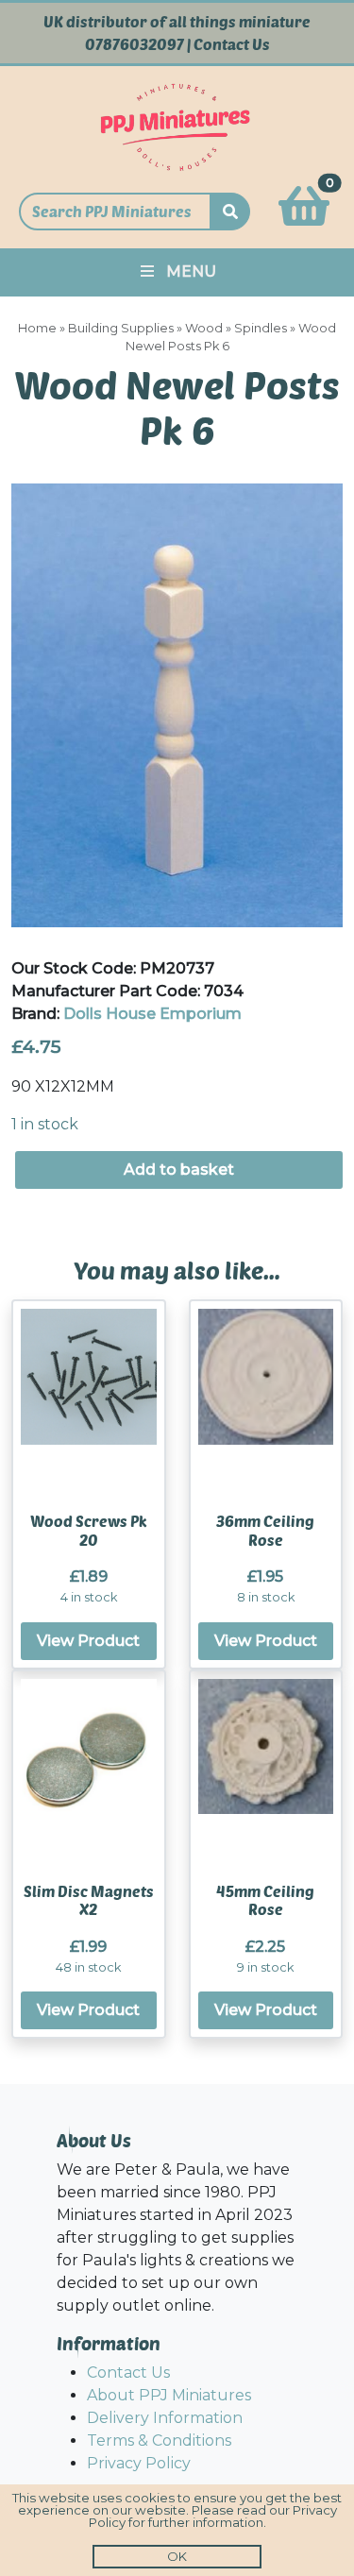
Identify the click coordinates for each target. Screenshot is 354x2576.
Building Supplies (121, 328)
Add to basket (179, 1169)
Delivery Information (165, 2418)
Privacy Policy (139, 2463)
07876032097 (135, 44)
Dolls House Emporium (152, 1014)
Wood (204, 328)
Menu (191, 271)
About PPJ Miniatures (169, 2395)
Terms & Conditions (159, 2440)
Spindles (261, 328)
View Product (88, 1641)
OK (177, 2556)
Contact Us (232, 44)
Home (37, 328)
